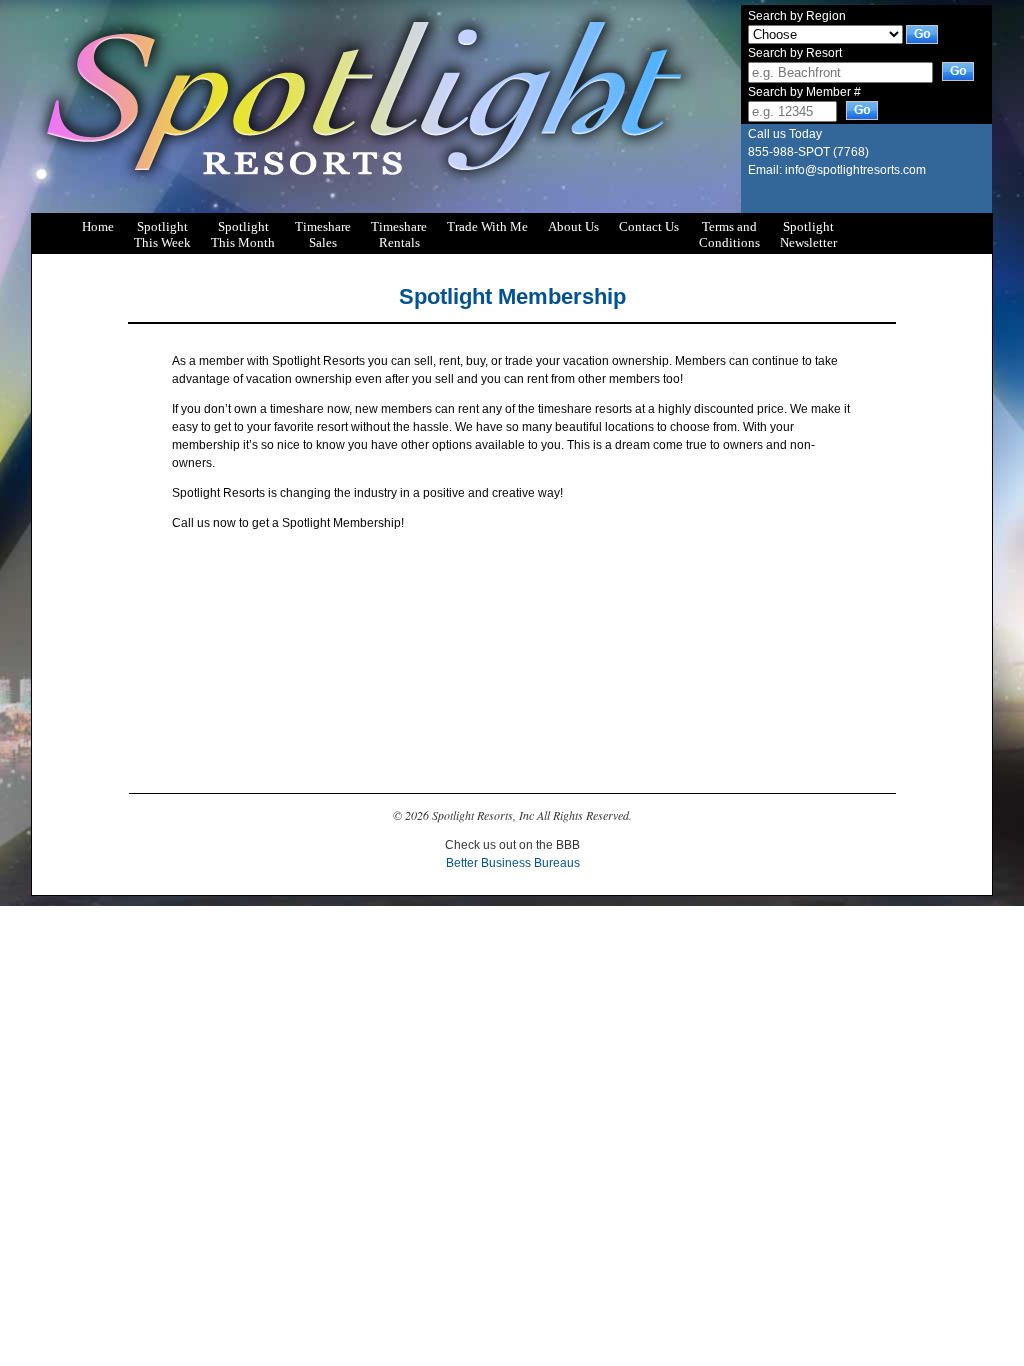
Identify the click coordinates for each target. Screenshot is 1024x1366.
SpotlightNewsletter (808, 229)
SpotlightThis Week (162, 229)
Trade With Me (487, 226)
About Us (573, 226)
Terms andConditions (729, 229)
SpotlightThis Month (243, 229)
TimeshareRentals (399, 229)
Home (98, 226)
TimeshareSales (323, 229)
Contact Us (649, 226)
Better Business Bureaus (513, 863)
